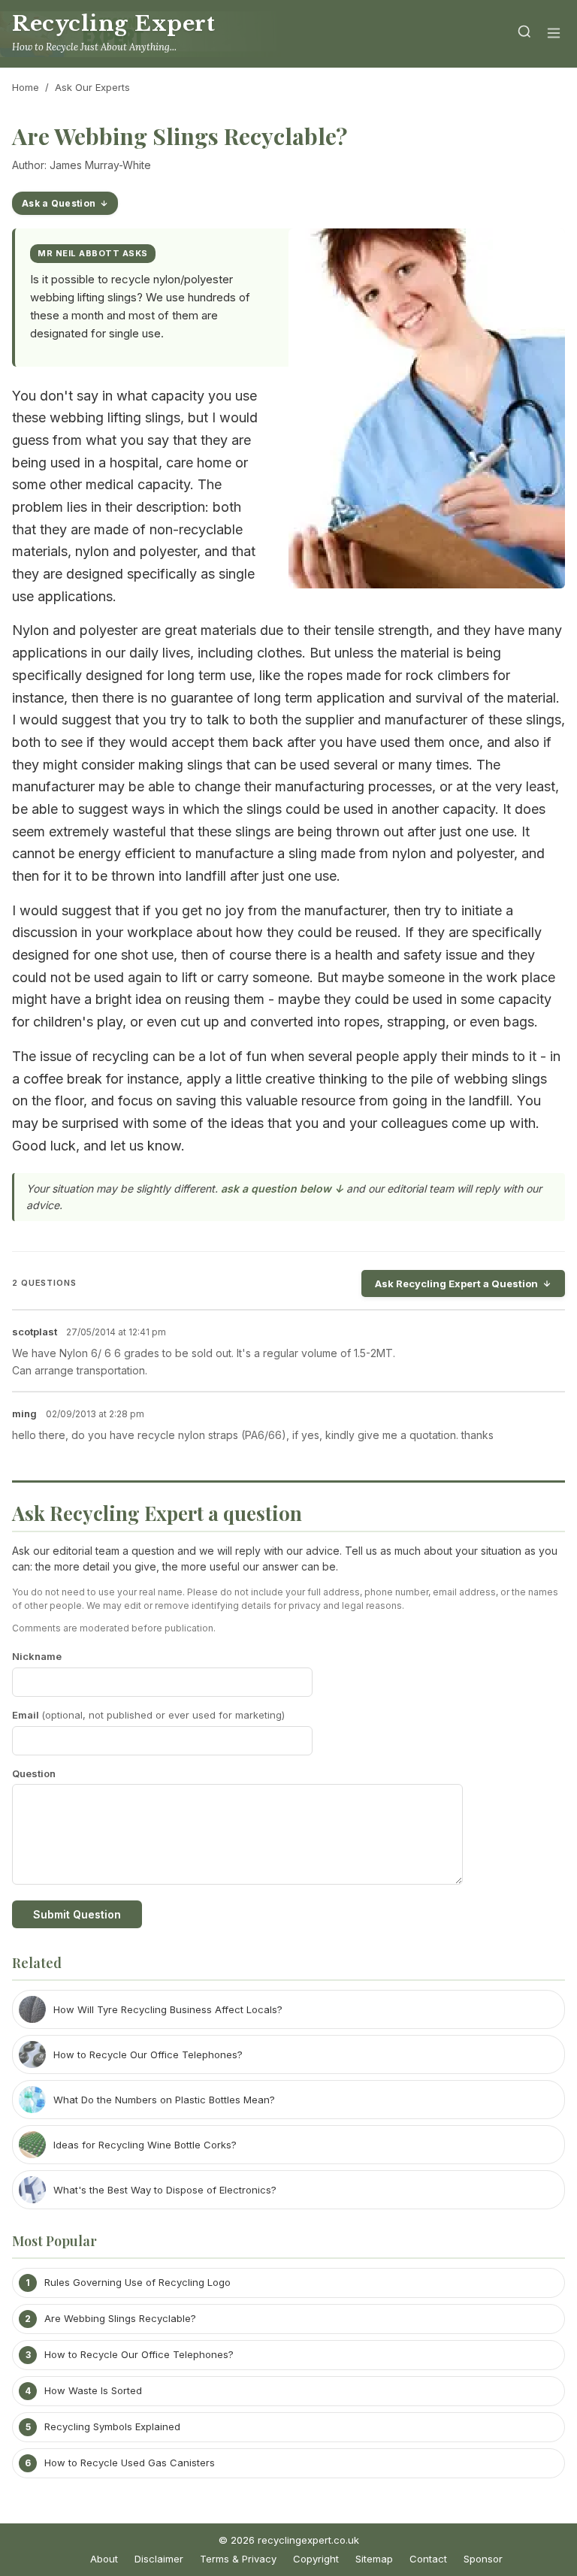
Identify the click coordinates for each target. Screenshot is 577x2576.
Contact (428, 2559)
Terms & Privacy (238, 2559)
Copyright (316, 2559)
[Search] (524, 34)
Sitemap (374, 2559)
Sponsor (483, 2559)
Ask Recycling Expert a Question (456, 1283)
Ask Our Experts (92, 87)
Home (26, 87)
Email (148, 1715)
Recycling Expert (114, 24)
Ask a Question (59, 203)
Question (34, 1773)
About (104, 2559)
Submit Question (77, 1914)
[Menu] (554, 34)
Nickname (37, 1656)
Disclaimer (159, 2559)
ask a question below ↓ (282, 1188)
